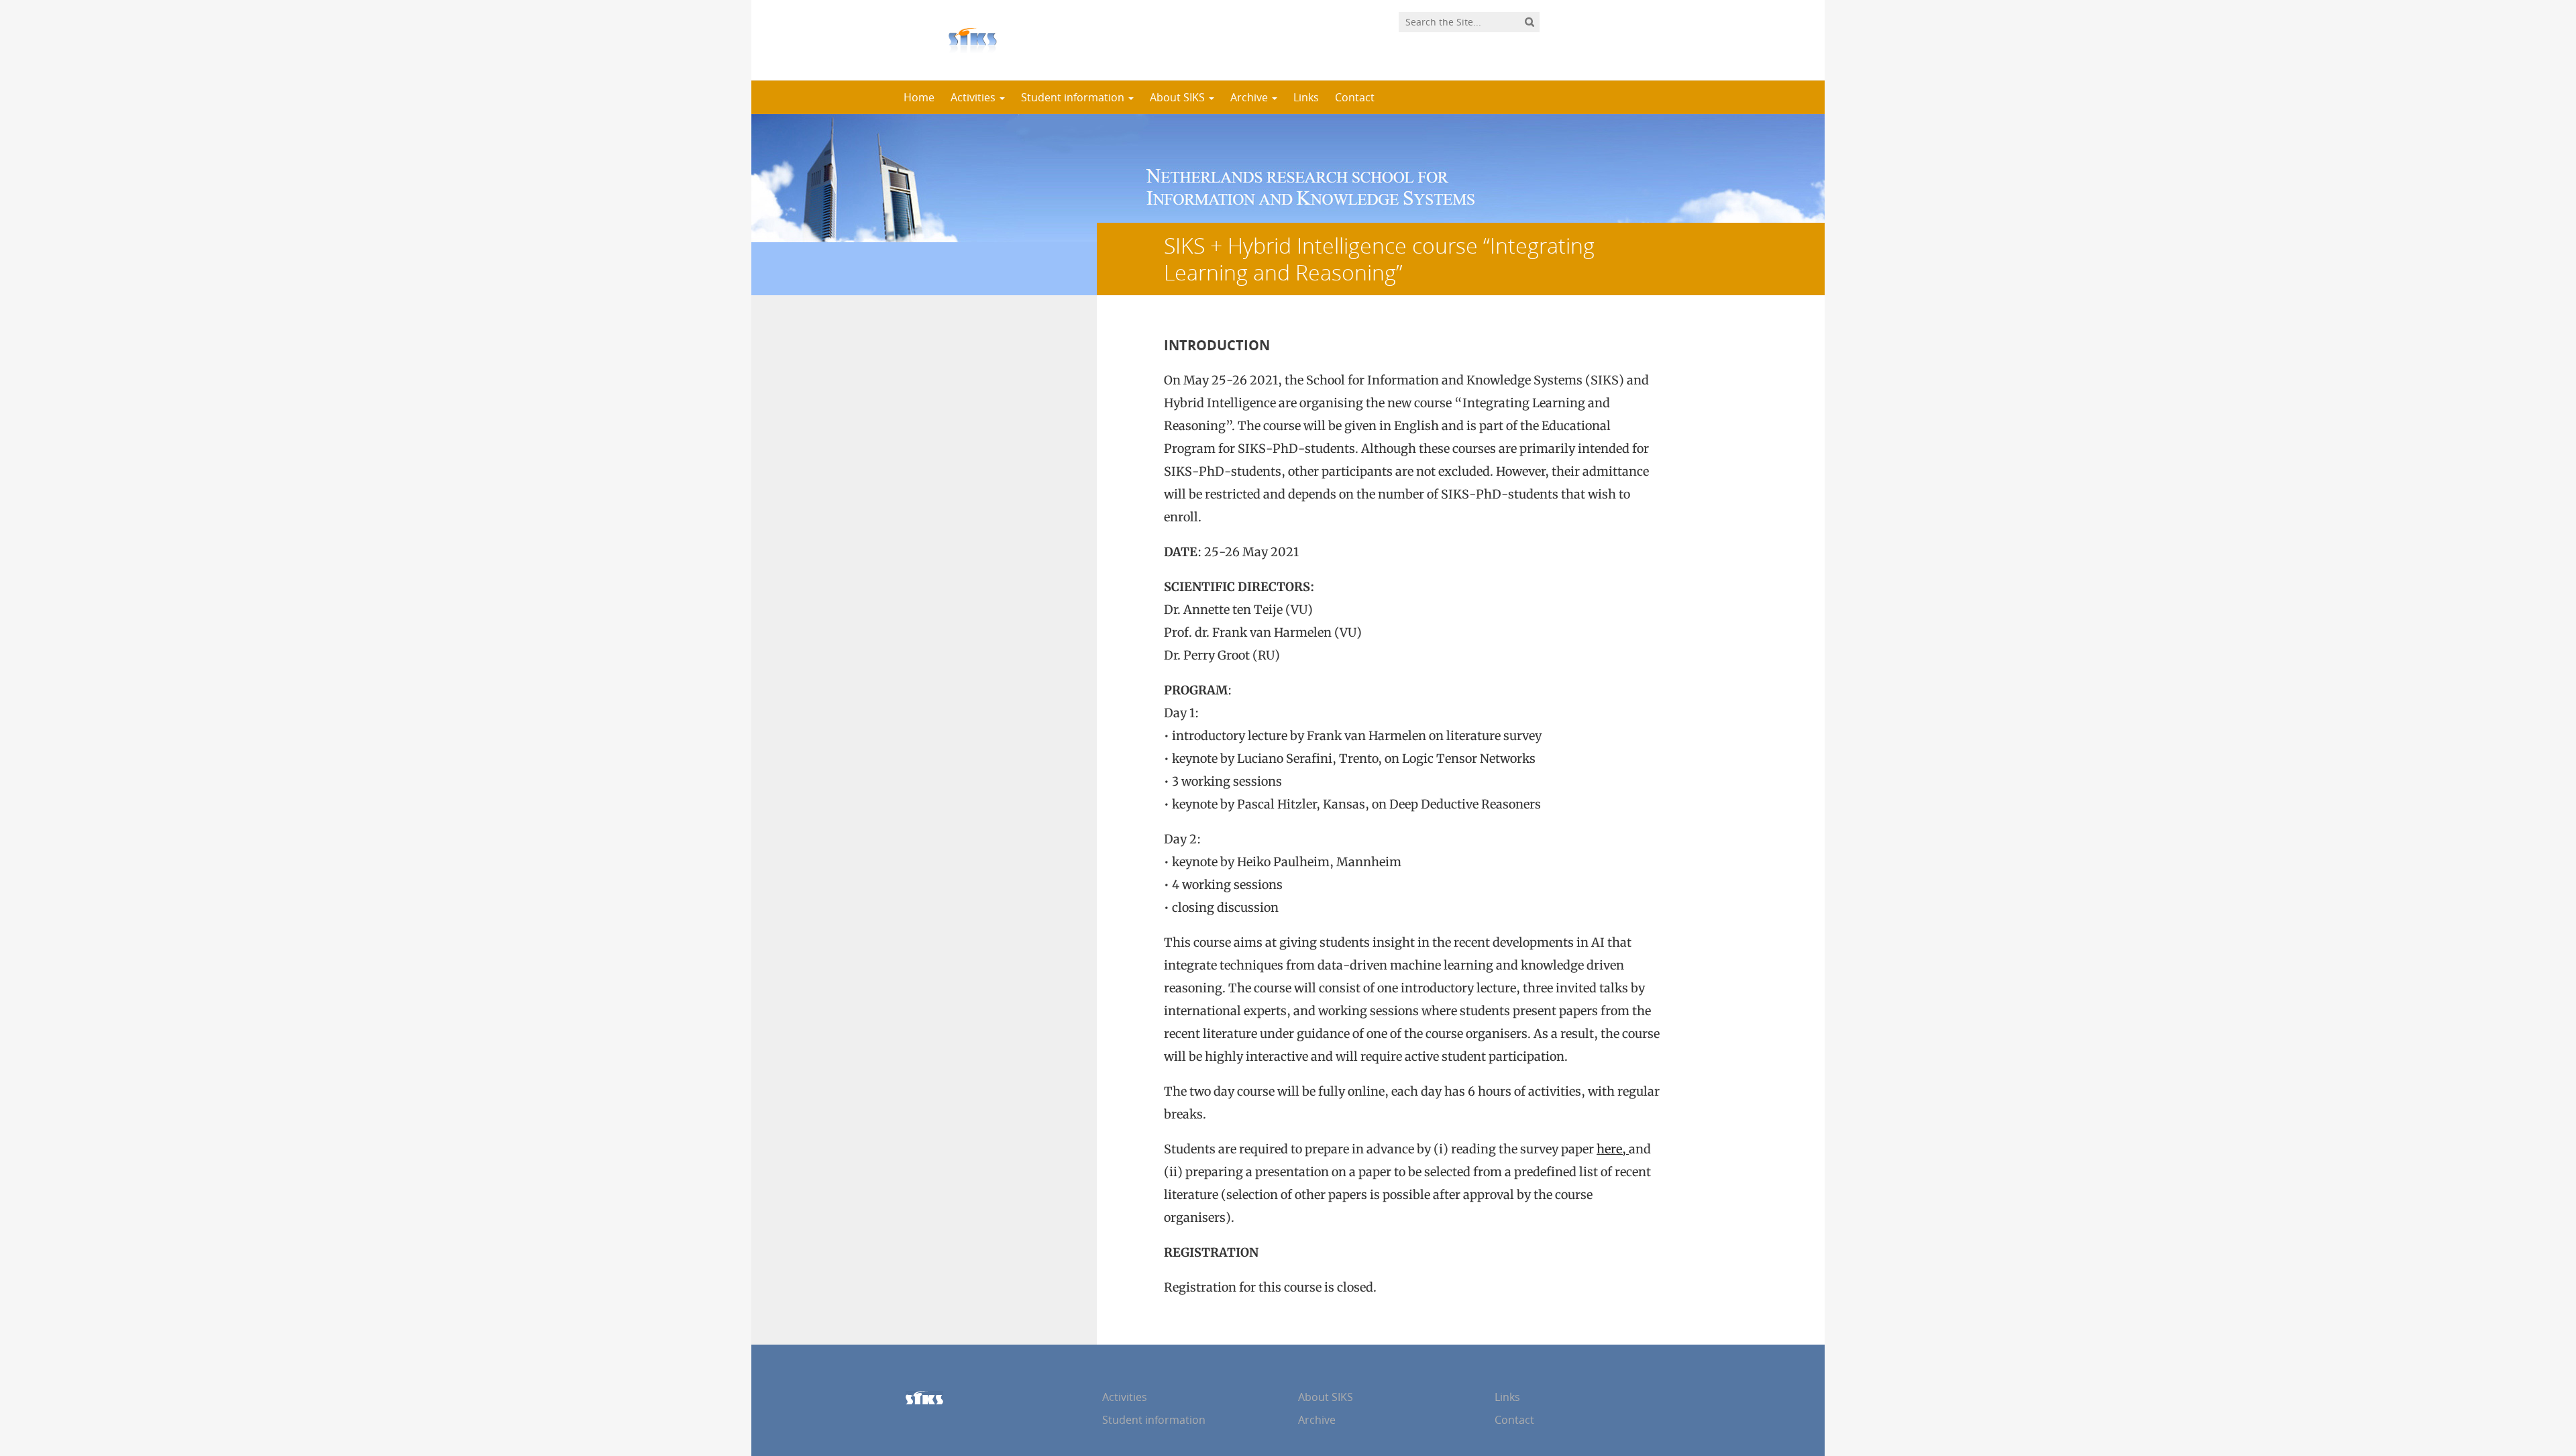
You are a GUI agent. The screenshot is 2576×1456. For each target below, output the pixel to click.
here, (1613, 1149)
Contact (1355, 97)
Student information (1074, 97)
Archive (1250, 97)
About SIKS (1179, 97)
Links (1306, 97)
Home (919, 97)
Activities (974, 97)
